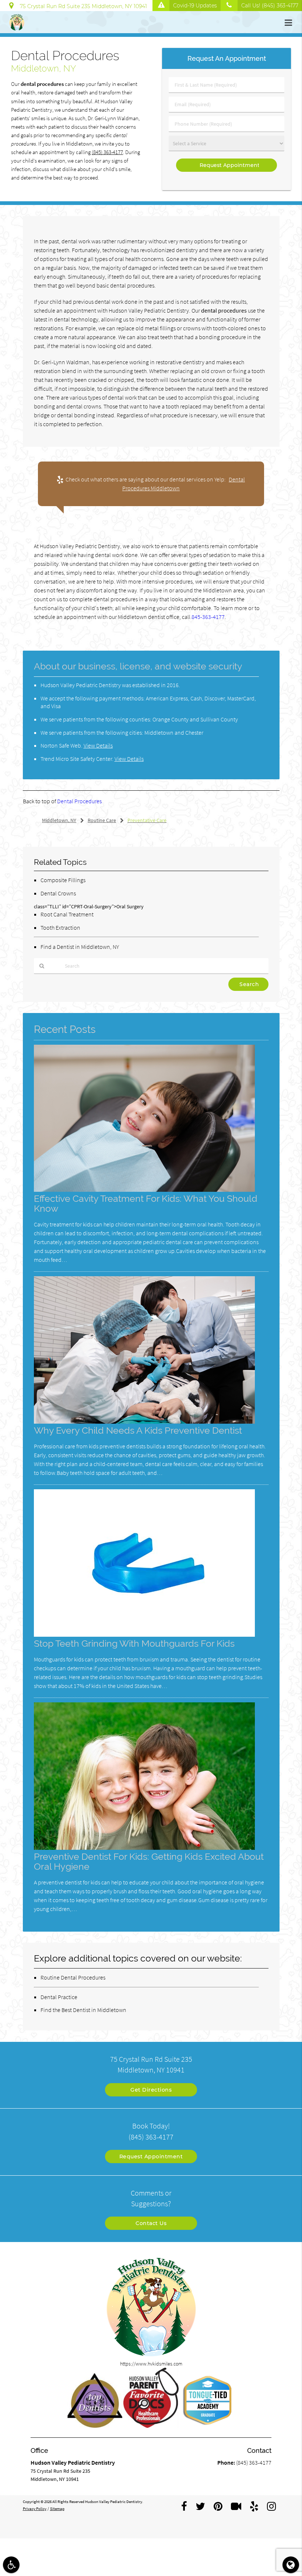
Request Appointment (151, 2156)
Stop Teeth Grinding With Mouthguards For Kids (134, 1644)
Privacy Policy (35, 2509)
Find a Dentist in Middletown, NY (80, 947)
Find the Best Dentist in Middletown (83, 2010)
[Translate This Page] (291, 2565)
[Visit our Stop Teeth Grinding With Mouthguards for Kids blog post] (144, 1635)
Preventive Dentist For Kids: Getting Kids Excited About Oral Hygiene (149, 1862)
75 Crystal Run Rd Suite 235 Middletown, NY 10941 (82, 6)
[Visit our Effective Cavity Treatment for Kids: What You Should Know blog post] (144, 1190)
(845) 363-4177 (107, 152)
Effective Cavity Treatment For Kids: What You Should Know (146, 1204)
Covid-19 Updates (195, 6)
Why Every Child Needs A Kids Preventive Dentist (138, 1430)
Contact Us (151, 2223)
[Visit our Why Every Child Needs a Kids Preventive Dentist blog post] (144, 1422)
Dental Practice (59, 1997)
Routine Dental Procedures (73, 1977)
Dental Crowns (58, 893)
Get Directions (151, 2090)
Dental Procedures (79, 801)
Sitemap (57, 2509)
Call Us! (270, 6)
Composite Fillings (63, 880)
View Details (98, 745)
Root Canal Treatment (67, 914)
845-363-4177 (208, 617)
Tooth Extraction (60, 927)
